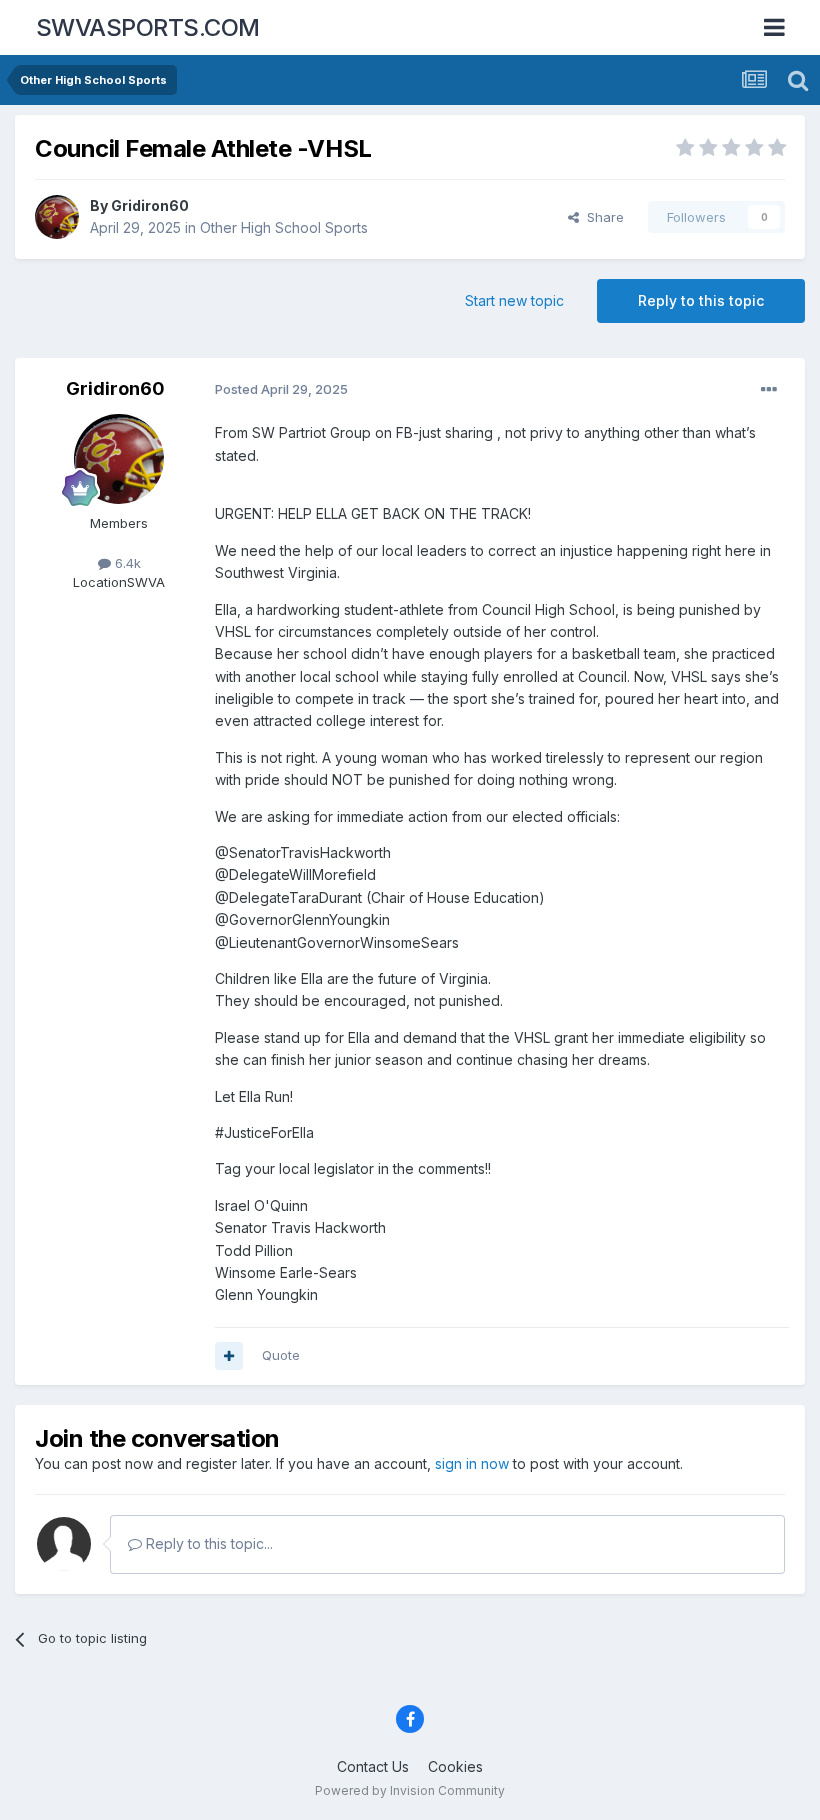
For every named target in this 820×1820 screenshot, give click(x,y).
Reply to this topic (701, 300)
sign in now (472, 1463)
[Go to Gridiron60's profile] (57, 217)
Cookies (455, 1766)
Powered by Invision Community (410, 1790)
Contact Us (373, 1766)
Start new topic (514, 300)
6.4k (126, 563)
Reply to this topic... (207, 1543)
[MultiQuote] (229, 1356)
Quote (281, 1355)
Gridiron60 (150, 205)
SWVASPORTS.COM (148, 27)
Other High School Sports (284, 227)
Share (601, 217)
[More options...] (769, 390)
